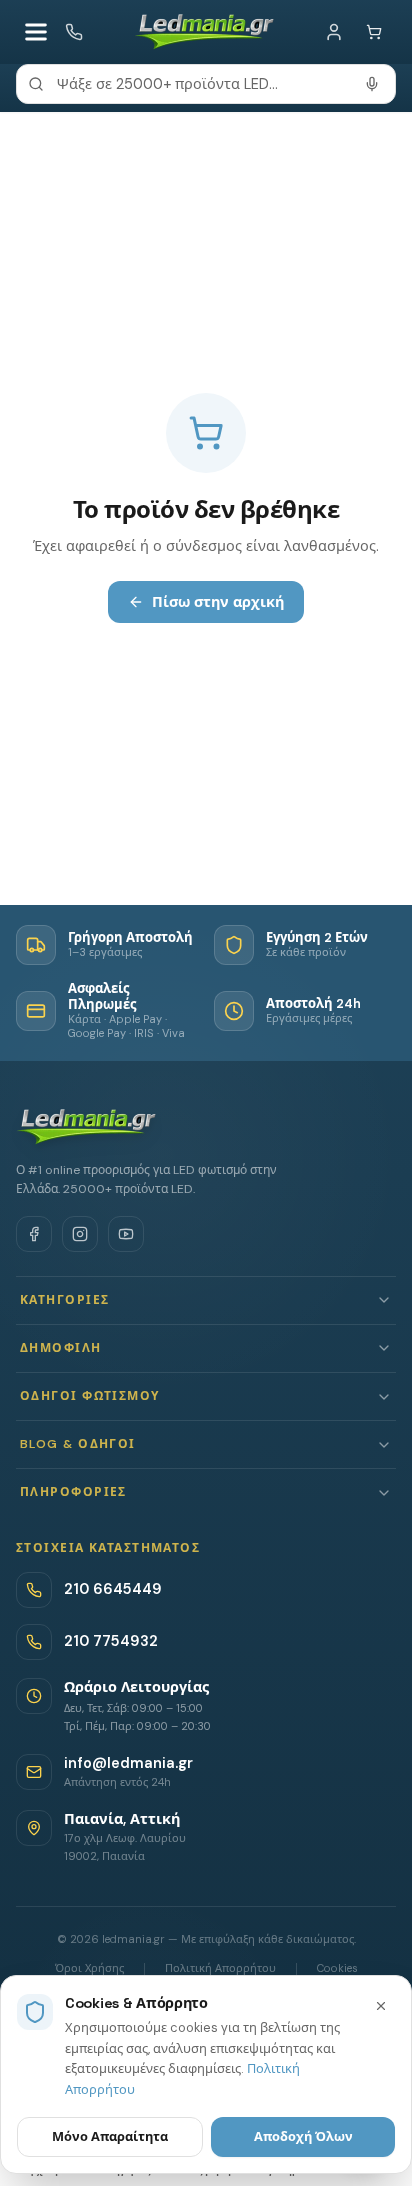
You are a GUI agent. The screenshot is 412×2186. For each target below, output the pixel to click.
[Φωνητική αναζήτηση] (372, 84)
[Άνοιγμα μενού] (36, 32)
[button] (206, 1300)
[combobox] (206, 84)
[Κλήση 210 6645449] (74, 32)
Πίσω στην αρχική (218, 602)
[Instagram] (80, 1234)
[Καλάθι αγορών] (374, 32)
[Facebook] (34, 1234)
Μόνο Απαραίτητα (110, 2136)
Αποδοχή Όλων (303, 2136)
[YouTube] (126, 1234)
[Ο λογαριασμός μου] (334, 32)
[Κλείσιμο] (381, 2006)
